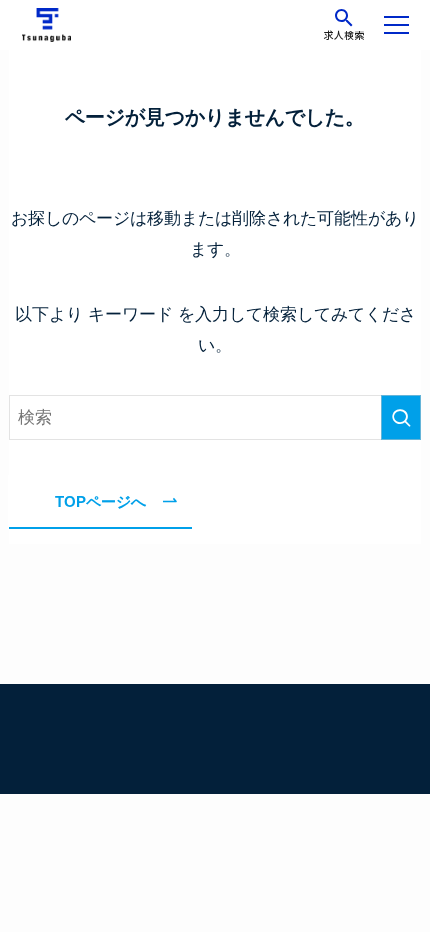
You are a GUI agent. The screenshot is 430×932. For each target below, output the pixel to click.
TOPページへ (100, 501)
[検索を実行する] (401, 417)
